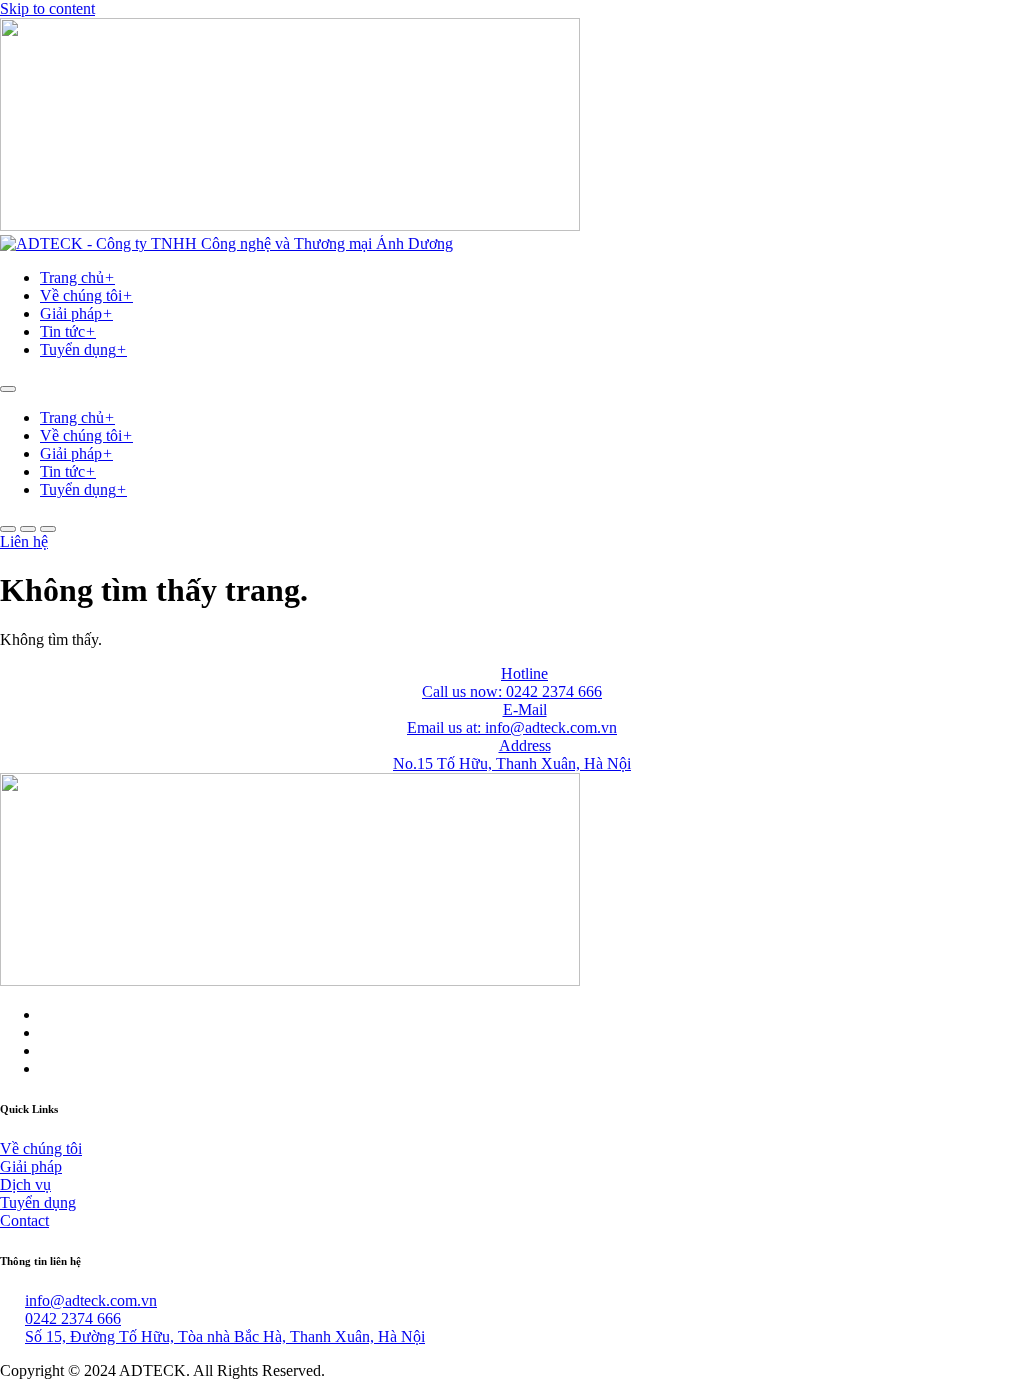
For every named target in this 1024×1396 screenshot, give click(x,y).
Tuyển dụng (83, 349)
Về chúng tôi (86, 295)
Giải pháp (76, 313)
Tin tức (68, 331)
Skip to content (47, 8)
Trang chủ (77, 277)
